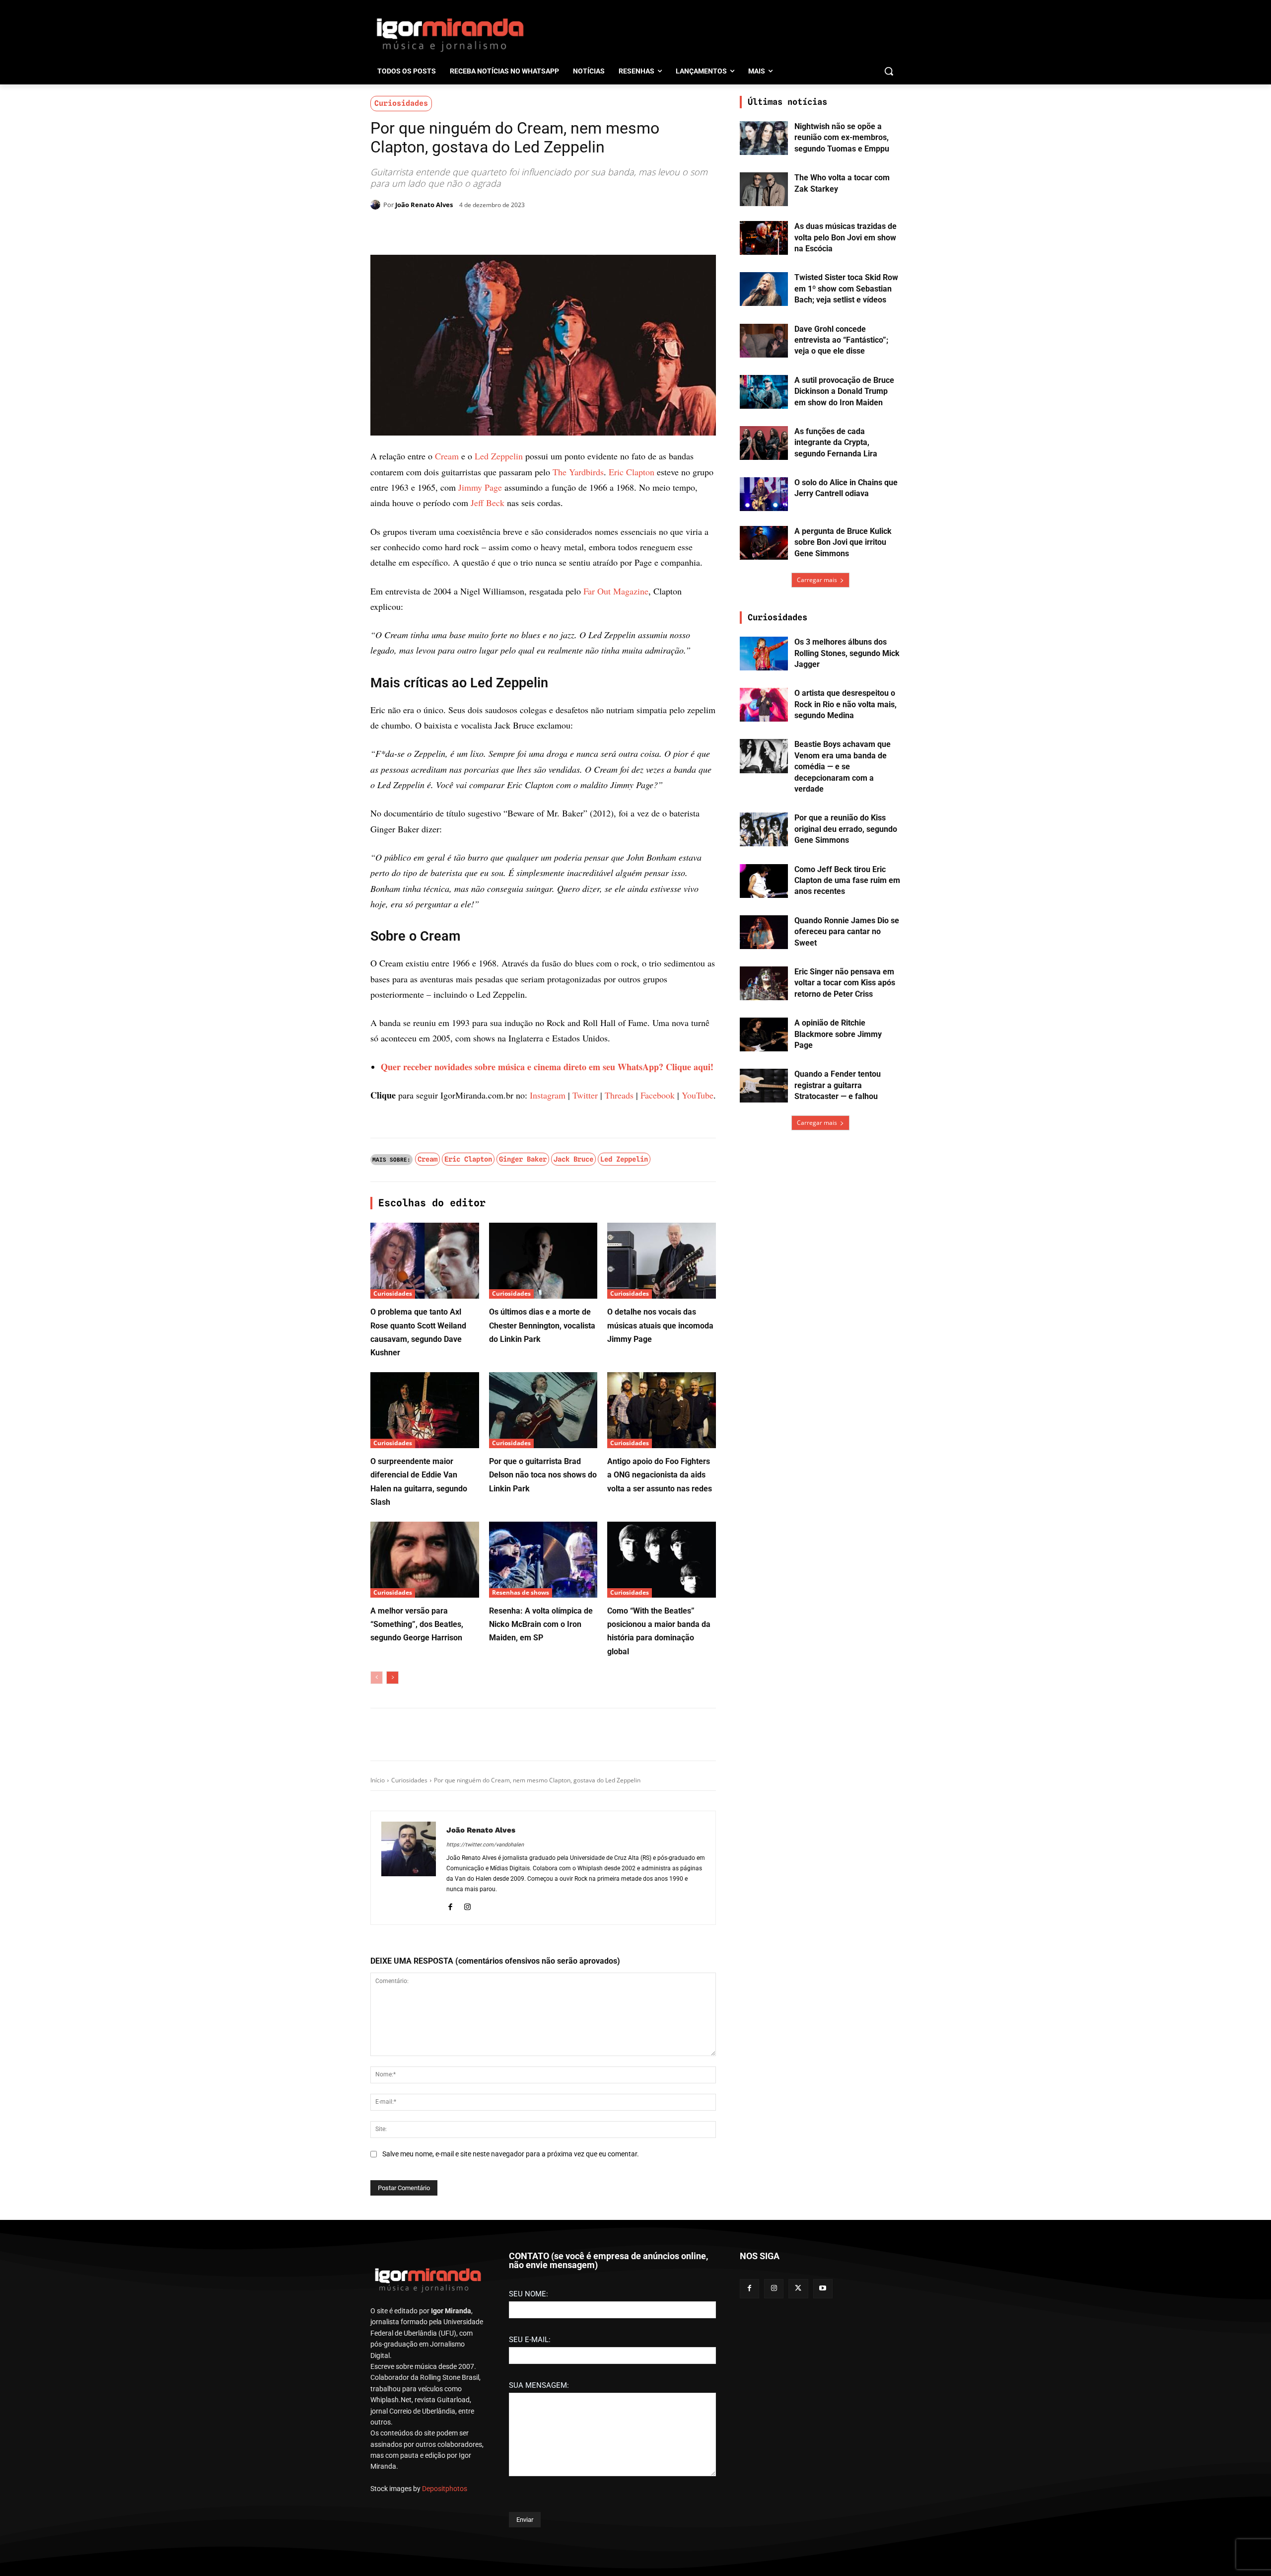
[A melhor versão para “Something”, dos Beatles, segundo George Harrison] (425, 2092)
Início (378, 2312)
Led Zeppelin (499, 456)
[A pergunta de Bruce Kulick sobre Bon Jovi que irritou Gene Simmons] (764, 543)
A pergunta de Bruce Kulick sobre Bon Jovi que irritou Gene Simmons (843, 542)
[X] (486, 230)
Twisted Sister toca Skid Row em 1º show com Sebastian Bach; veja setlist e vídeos (846, 289)
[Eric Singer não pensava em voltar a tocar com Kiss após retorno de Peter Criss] (764, 983)
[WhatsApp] (508, 230)
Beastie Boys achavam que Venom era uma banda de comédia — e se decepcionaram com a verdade (843, 767)
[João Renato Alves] (377, 205)
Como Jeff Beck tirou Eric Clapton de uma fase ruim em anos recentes (847, 881)
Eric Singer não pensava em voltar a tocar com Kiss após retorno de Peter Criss (845, 983)
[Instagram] (467, 2437)
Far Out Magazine (616, 800)
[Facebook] (463, 230)
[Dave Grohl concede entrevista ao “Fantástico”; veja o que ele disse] (764, 341)
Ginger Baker (523, 1691)
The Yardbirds (578, 472)
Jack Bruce (573, 1691)
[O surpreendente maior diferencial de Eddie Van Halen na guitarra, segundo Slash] (425, 1942)
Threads (619, 1627)
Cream (447, 456)
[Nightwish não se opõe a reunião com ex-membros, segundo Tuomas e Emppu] (764, 138)
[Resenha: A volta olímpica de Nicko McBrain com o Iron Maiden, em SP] (543, 2092)
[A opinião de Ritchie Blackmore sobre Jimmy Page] (764, 1034)
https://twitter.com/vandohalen (485, 2377)
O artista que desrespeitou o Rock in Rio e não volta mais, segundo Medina (846, 704)
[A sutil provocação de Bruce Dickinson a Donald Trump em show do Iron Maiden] (764, 392)
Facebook (658, 1627)
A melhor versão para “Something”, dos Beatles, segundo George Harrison (417, 2156)
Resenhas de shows (521, 2124)
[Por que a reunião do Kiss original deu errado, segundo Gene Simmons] (764, 829)
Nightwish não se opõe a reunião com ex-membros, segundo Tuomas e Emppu (842, 138)
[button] (889, 71)
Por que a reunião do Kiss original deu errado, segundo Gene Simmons (846, 829)
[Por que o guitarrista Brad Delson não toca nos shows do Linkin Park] (543, 1942)
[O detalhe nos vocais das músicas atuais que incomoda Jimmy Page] (662, 1793)
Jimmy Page (480, 487)
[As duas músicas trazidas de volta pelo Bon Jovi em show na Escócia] (764, 238)
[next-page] (392, 2209)
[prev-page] (377, 2209)
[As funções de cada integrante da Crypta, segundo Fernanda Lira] (764, 443)
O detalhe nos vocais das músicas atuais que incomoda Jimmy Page (660, 1857)
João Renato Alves (424, 205)
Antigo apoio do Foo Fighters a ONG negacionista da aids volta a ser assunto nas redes (660, 2007)
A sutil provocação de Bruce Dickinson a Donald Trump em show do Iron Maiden (844, 391)
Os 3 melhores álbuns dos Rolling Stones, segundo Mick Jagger (847, 653)
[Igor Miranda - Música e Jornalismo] (450, 34)
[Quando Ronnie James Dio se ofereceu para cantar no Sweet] (764, 932)
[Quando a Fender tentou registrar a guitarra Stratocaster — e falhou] (764, 1086)
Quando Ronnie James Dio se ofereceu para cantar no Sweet (847, 932)
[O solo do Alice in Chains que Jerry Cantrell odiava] (764, 494)
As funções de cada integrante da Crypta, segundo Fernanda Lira (836, 442)
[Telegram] (531, 230)
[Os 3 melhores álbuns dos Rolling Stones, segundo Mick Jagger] (764, 654)
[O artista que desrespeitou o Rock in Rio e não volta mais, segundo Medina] (764, 705)
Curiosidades (401, 103)
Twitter (585, 1627)
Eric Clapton (632, 472)
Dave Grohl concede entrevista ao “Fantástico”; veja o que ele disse (841, 340)
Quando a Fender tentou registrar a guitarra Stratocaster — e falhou (838, 1085)
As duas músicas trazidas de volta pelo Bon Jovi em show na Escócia (846, 237)
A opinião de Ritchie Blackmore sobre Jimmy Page (838, 1034)
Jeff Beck (488, 503)
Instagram (548, 1627)
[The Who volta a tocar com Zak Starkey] (764, 189)
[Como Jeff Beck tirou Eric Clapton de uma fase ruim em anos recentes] (764, 881)
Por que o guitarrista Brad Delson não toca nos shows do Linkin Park (543, 2007)
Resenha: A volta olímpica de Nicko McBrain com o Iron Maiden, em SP (541, 2156)
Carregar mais (817, 580)
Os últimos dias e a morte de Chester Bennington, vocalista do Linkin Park (542, 1857)
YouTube (698, 1627)
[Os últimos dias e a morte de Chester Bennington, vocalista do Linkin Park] (543, 1793)
